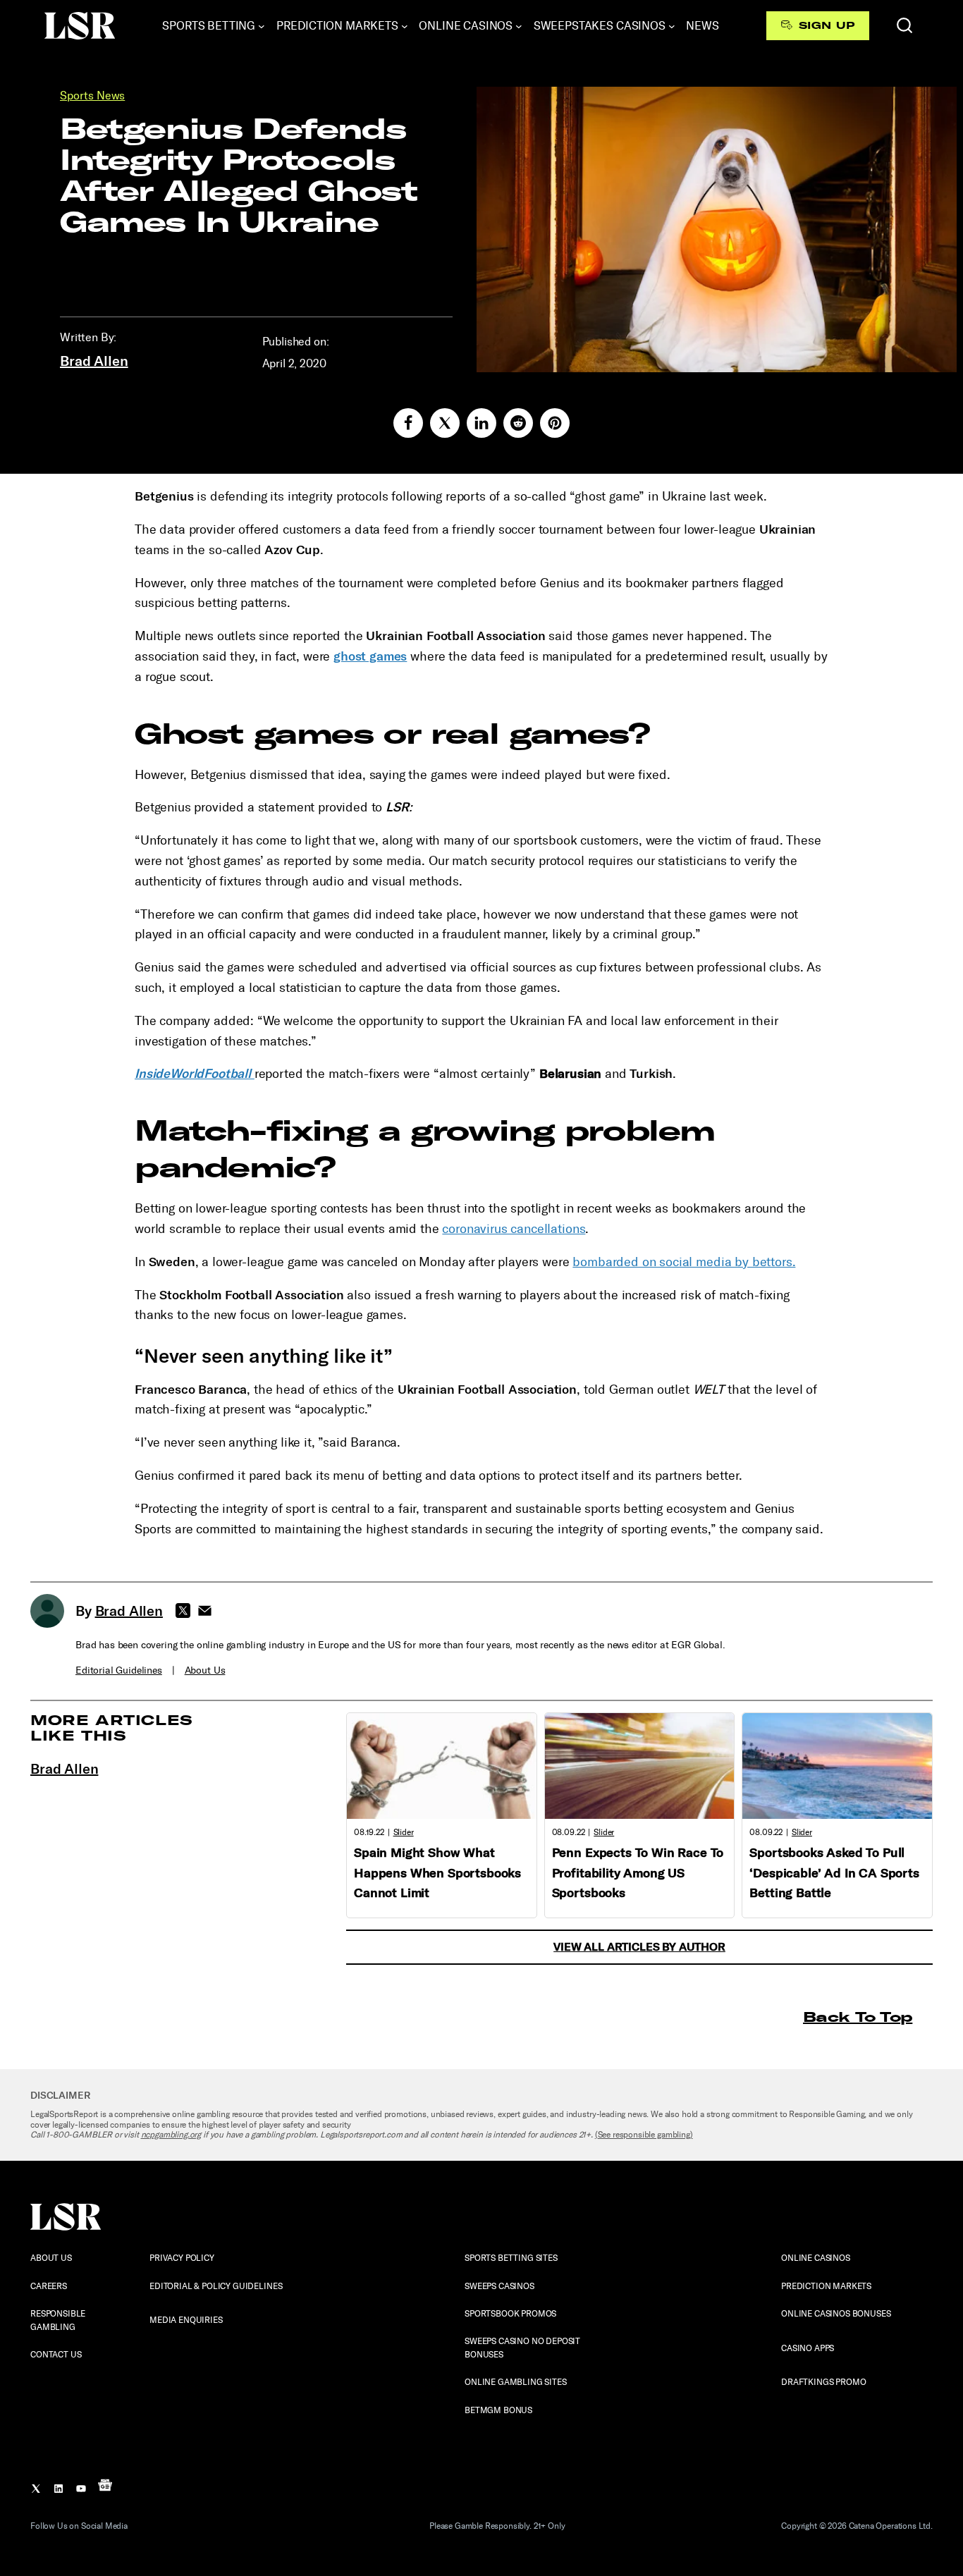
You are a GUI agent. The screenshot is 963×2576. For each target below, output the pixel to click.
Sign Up (827, 25)
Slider (404, 1832)
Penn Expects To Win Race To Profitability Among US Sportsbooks (638, 1873)
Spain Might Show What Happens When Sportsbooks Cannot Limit (437, 1873)
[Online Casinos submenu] (519, 26)
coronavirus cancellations (514, 1229)
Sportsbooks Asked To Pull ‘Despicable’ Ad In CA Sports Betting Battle (834, 1873)
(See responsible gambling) (644, 2135)
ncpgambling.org (171, 2135)
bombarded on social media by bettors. (684, 1262)
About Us (205, 1670)
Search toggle (904, 25)
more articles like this (112, 1728)
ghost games (370, 656)
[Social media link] (408, 423)
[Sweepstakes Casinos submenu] (672, 26)
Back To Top (858, 2017)
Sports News (92, 96)
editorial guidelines (119, 1670)
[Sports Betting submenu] (262, 26)
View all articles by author (639, 1947)
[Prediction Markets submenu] (405, 26)
